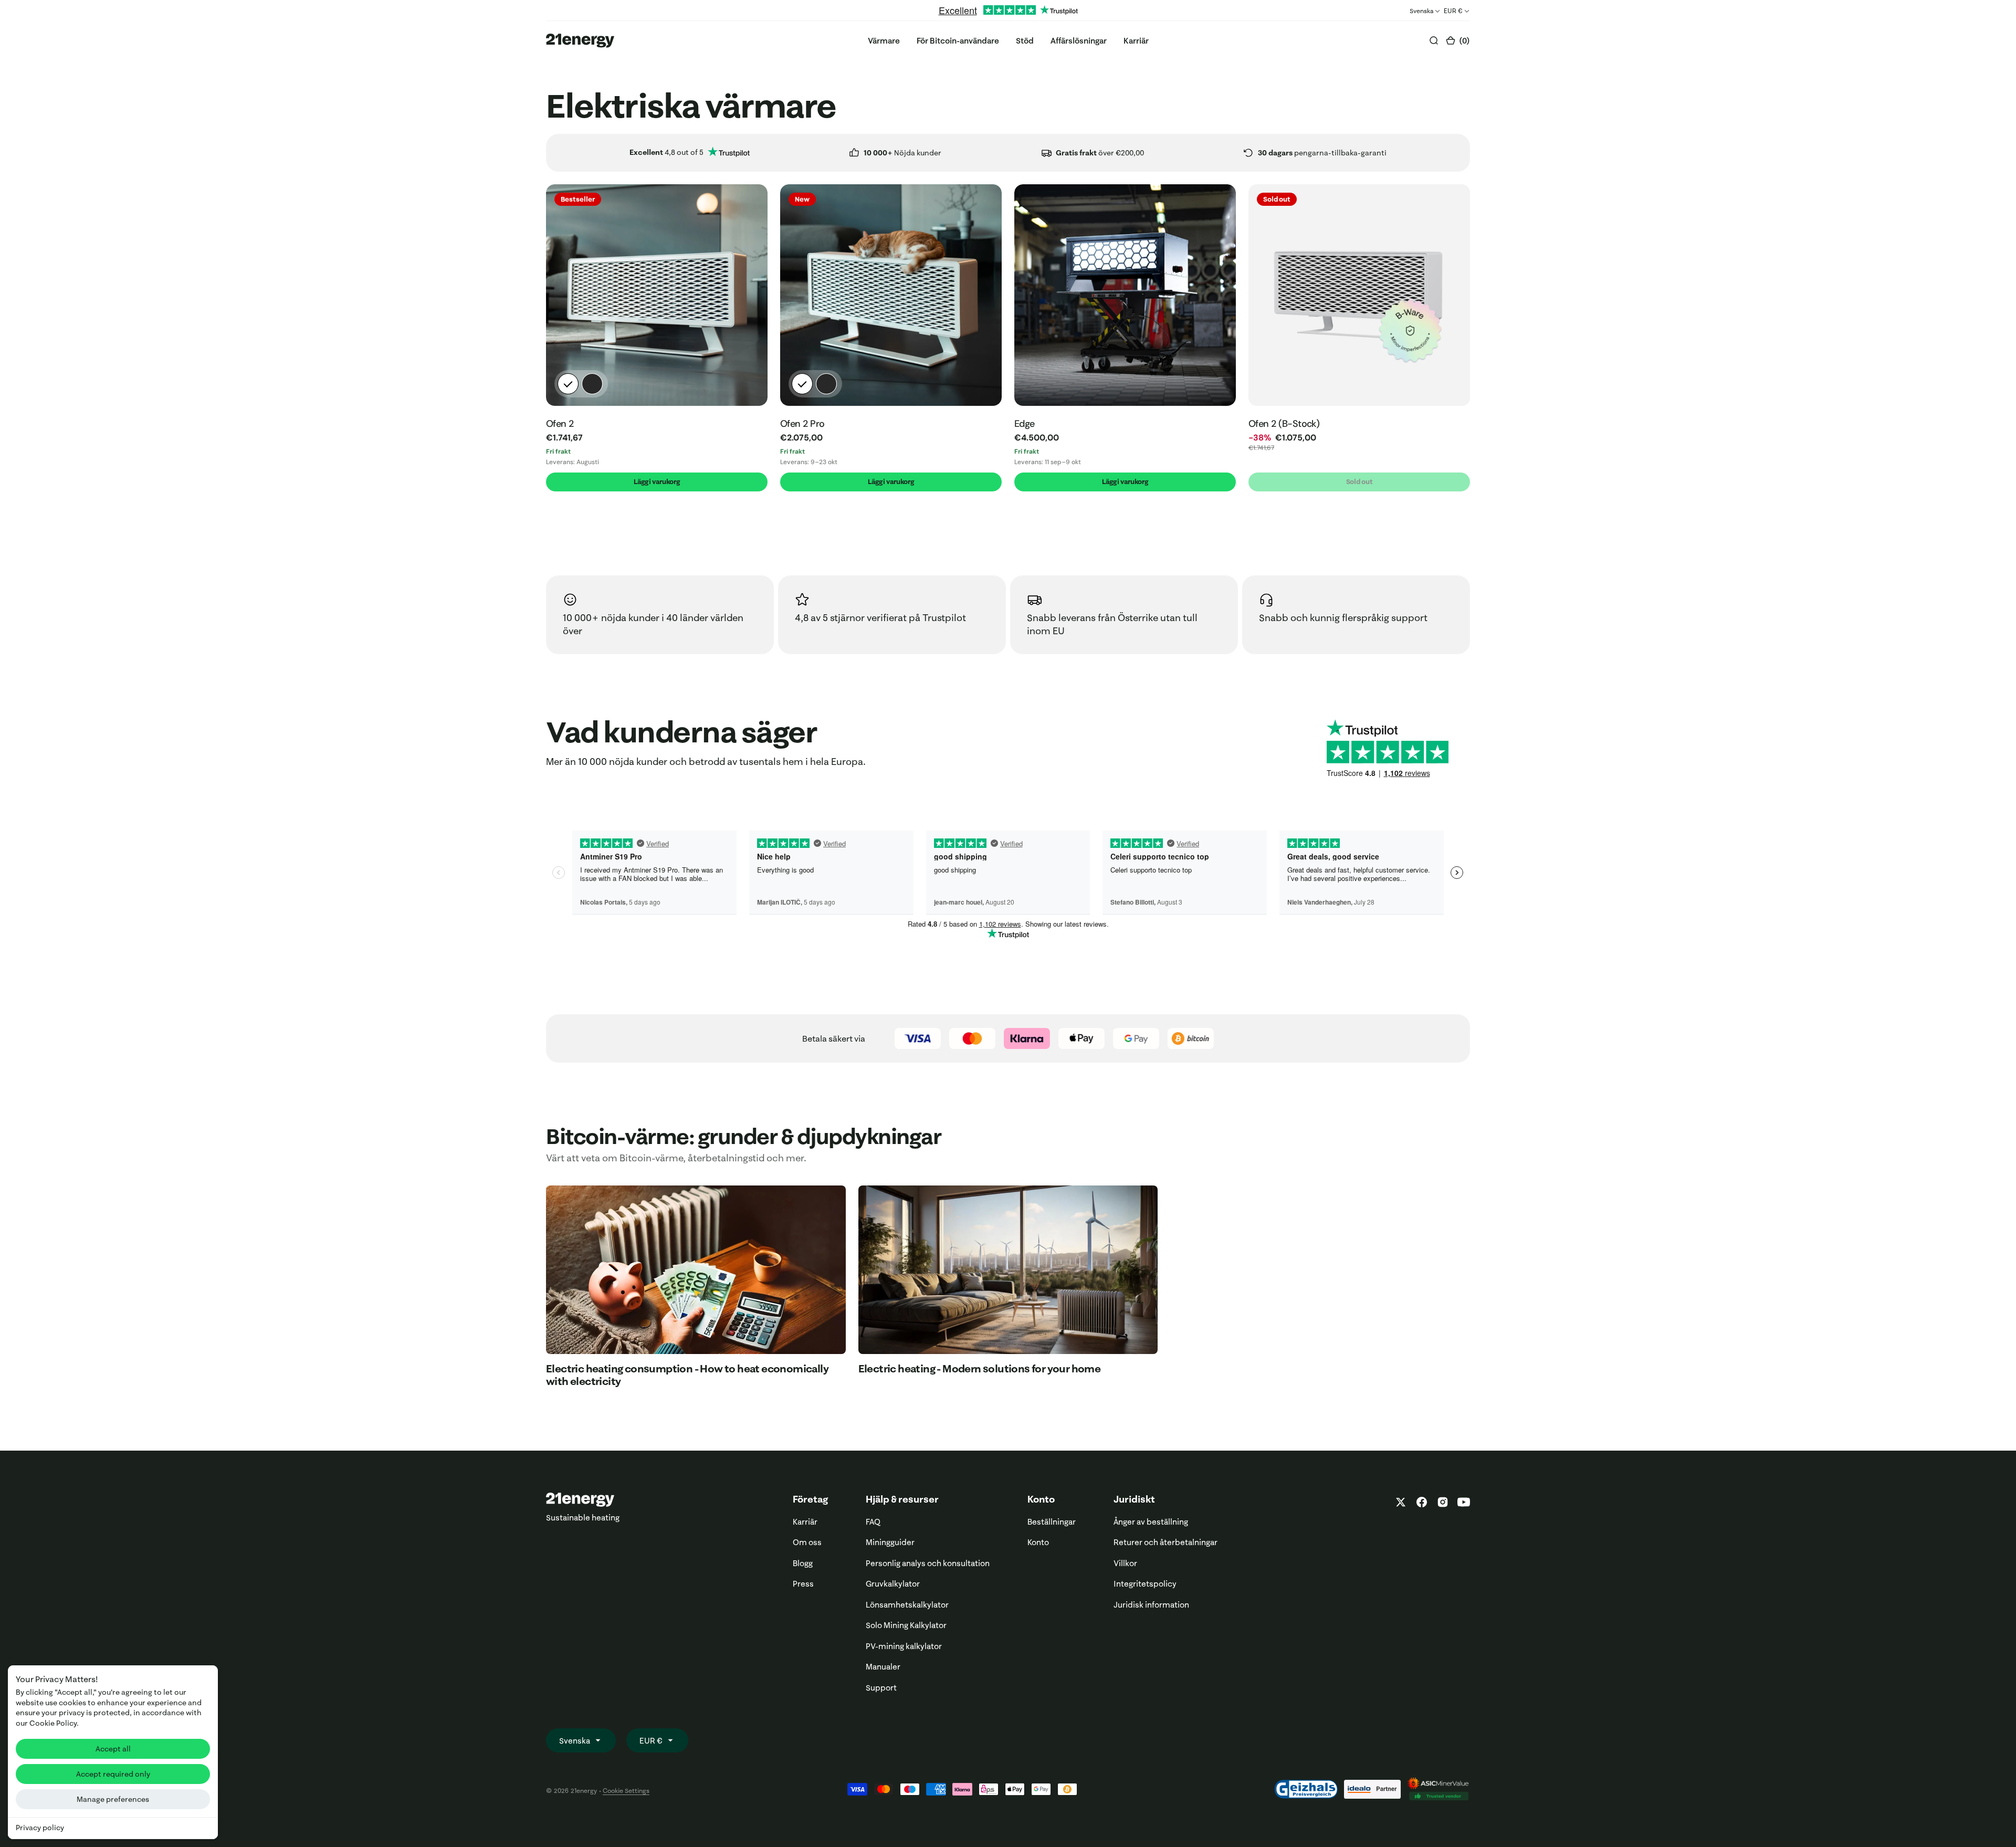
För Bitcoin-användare (958, 41)
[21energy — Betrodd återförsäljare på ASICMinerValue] (1438, 1789)
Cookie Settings (626, 1791)
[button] (1458, 41)
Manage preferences (113, 1799)
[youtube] (1462, 1502)
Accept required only (113, 1774)
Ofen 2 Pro (802, 424)
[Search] (1434, 40)
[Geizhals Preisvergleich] (1306, 1789)
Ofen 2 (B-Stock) (1284, 424)
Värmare (884, 41)
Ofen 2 (560, 424)
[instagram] (1443, 1502)
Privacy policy (40, 1828)
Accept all (113, 1749)
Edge (1025, 424)
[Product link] (657, 295)
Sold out (1359, 481)
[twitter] (1401, 1502)
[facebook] (1422, 1502)
